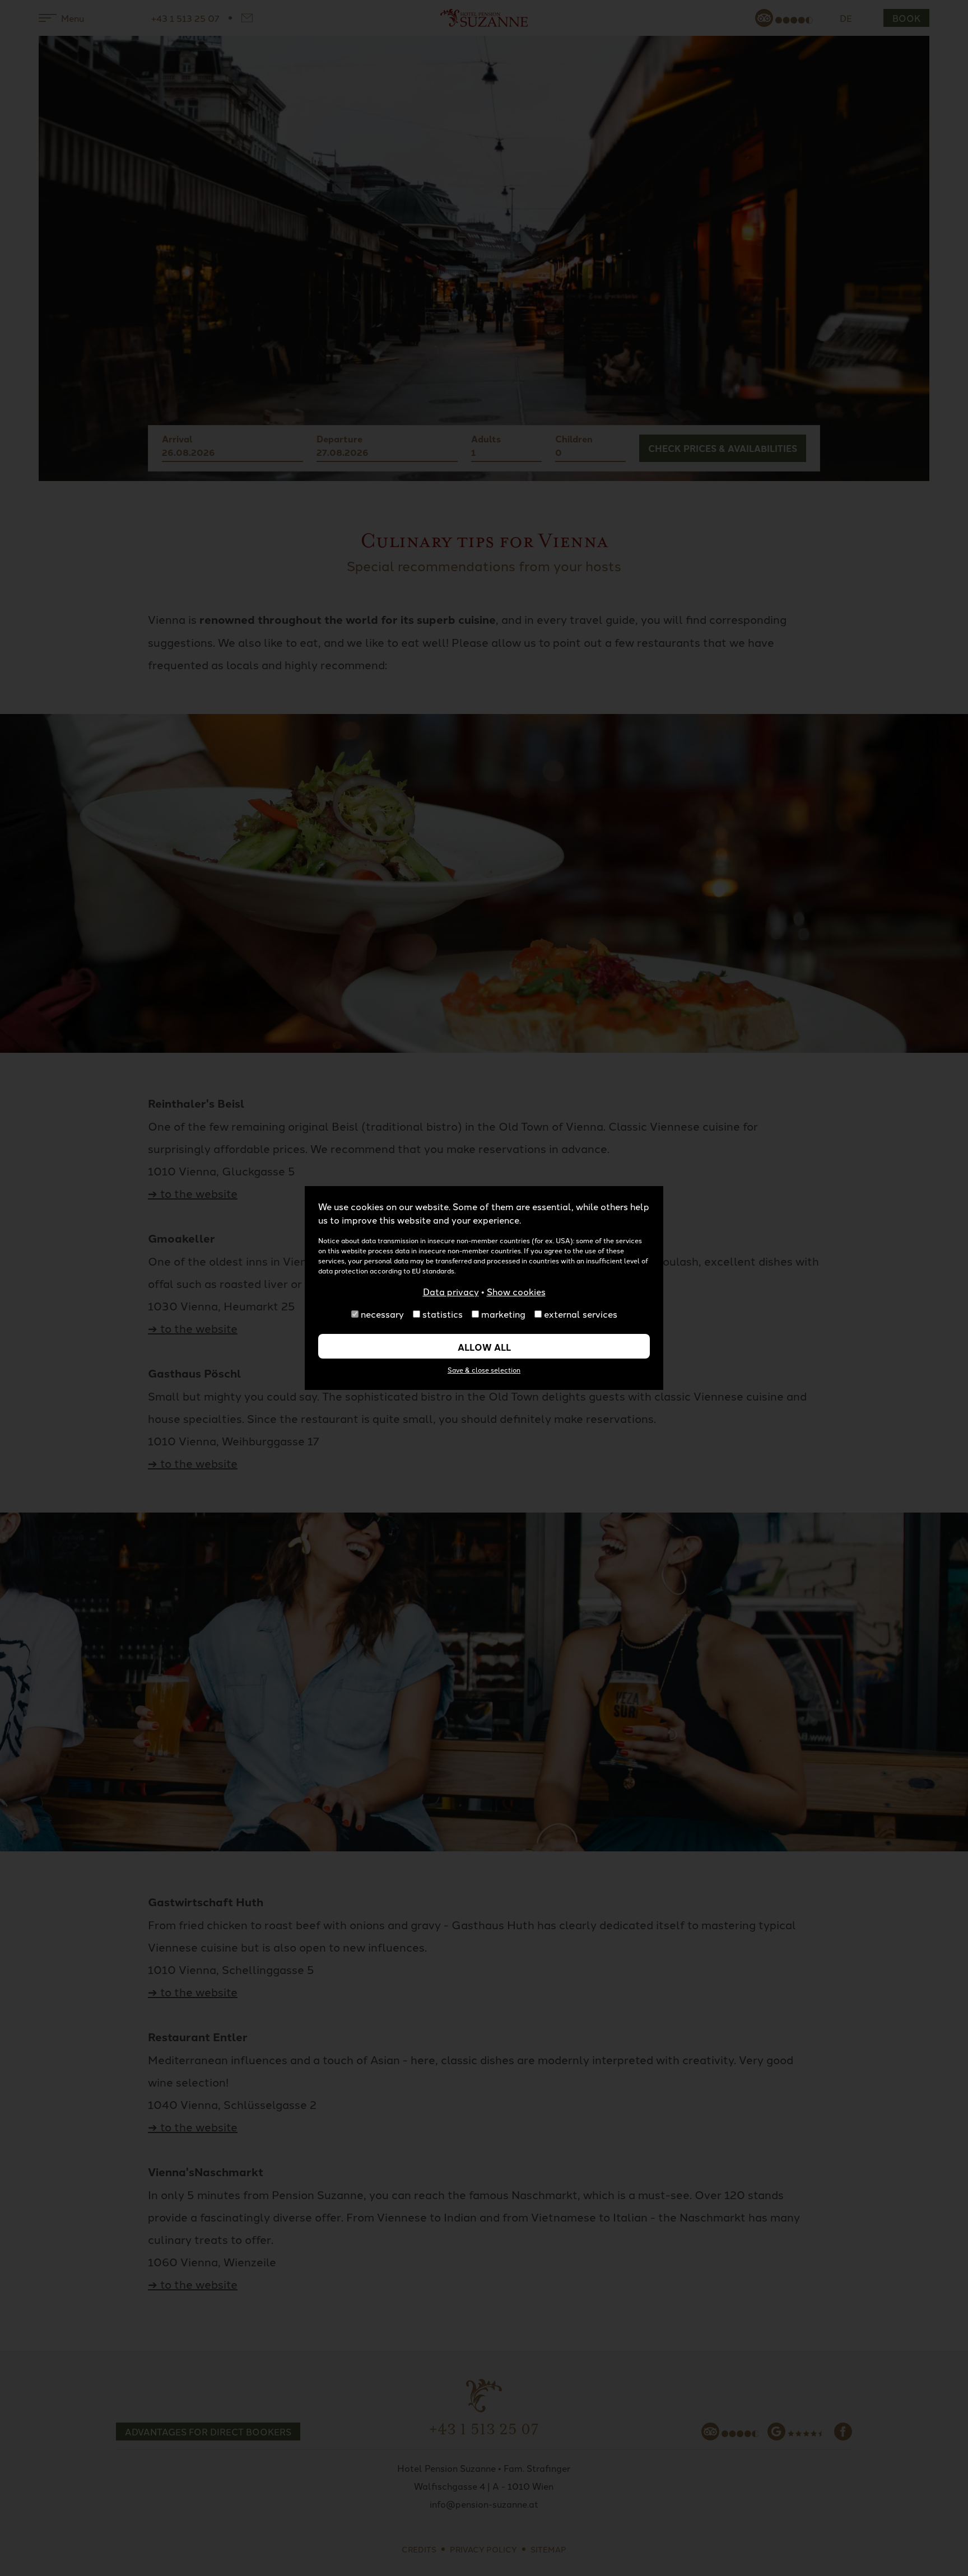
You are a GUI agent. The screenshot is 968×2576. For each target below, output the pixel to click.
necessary (382, 1314)
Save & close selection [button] (484, 1369)
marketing (503, 1314)
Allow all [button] (484, 1347)
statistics (443, 1314)
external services (581, 1314)
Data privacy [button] (451, 1291)
